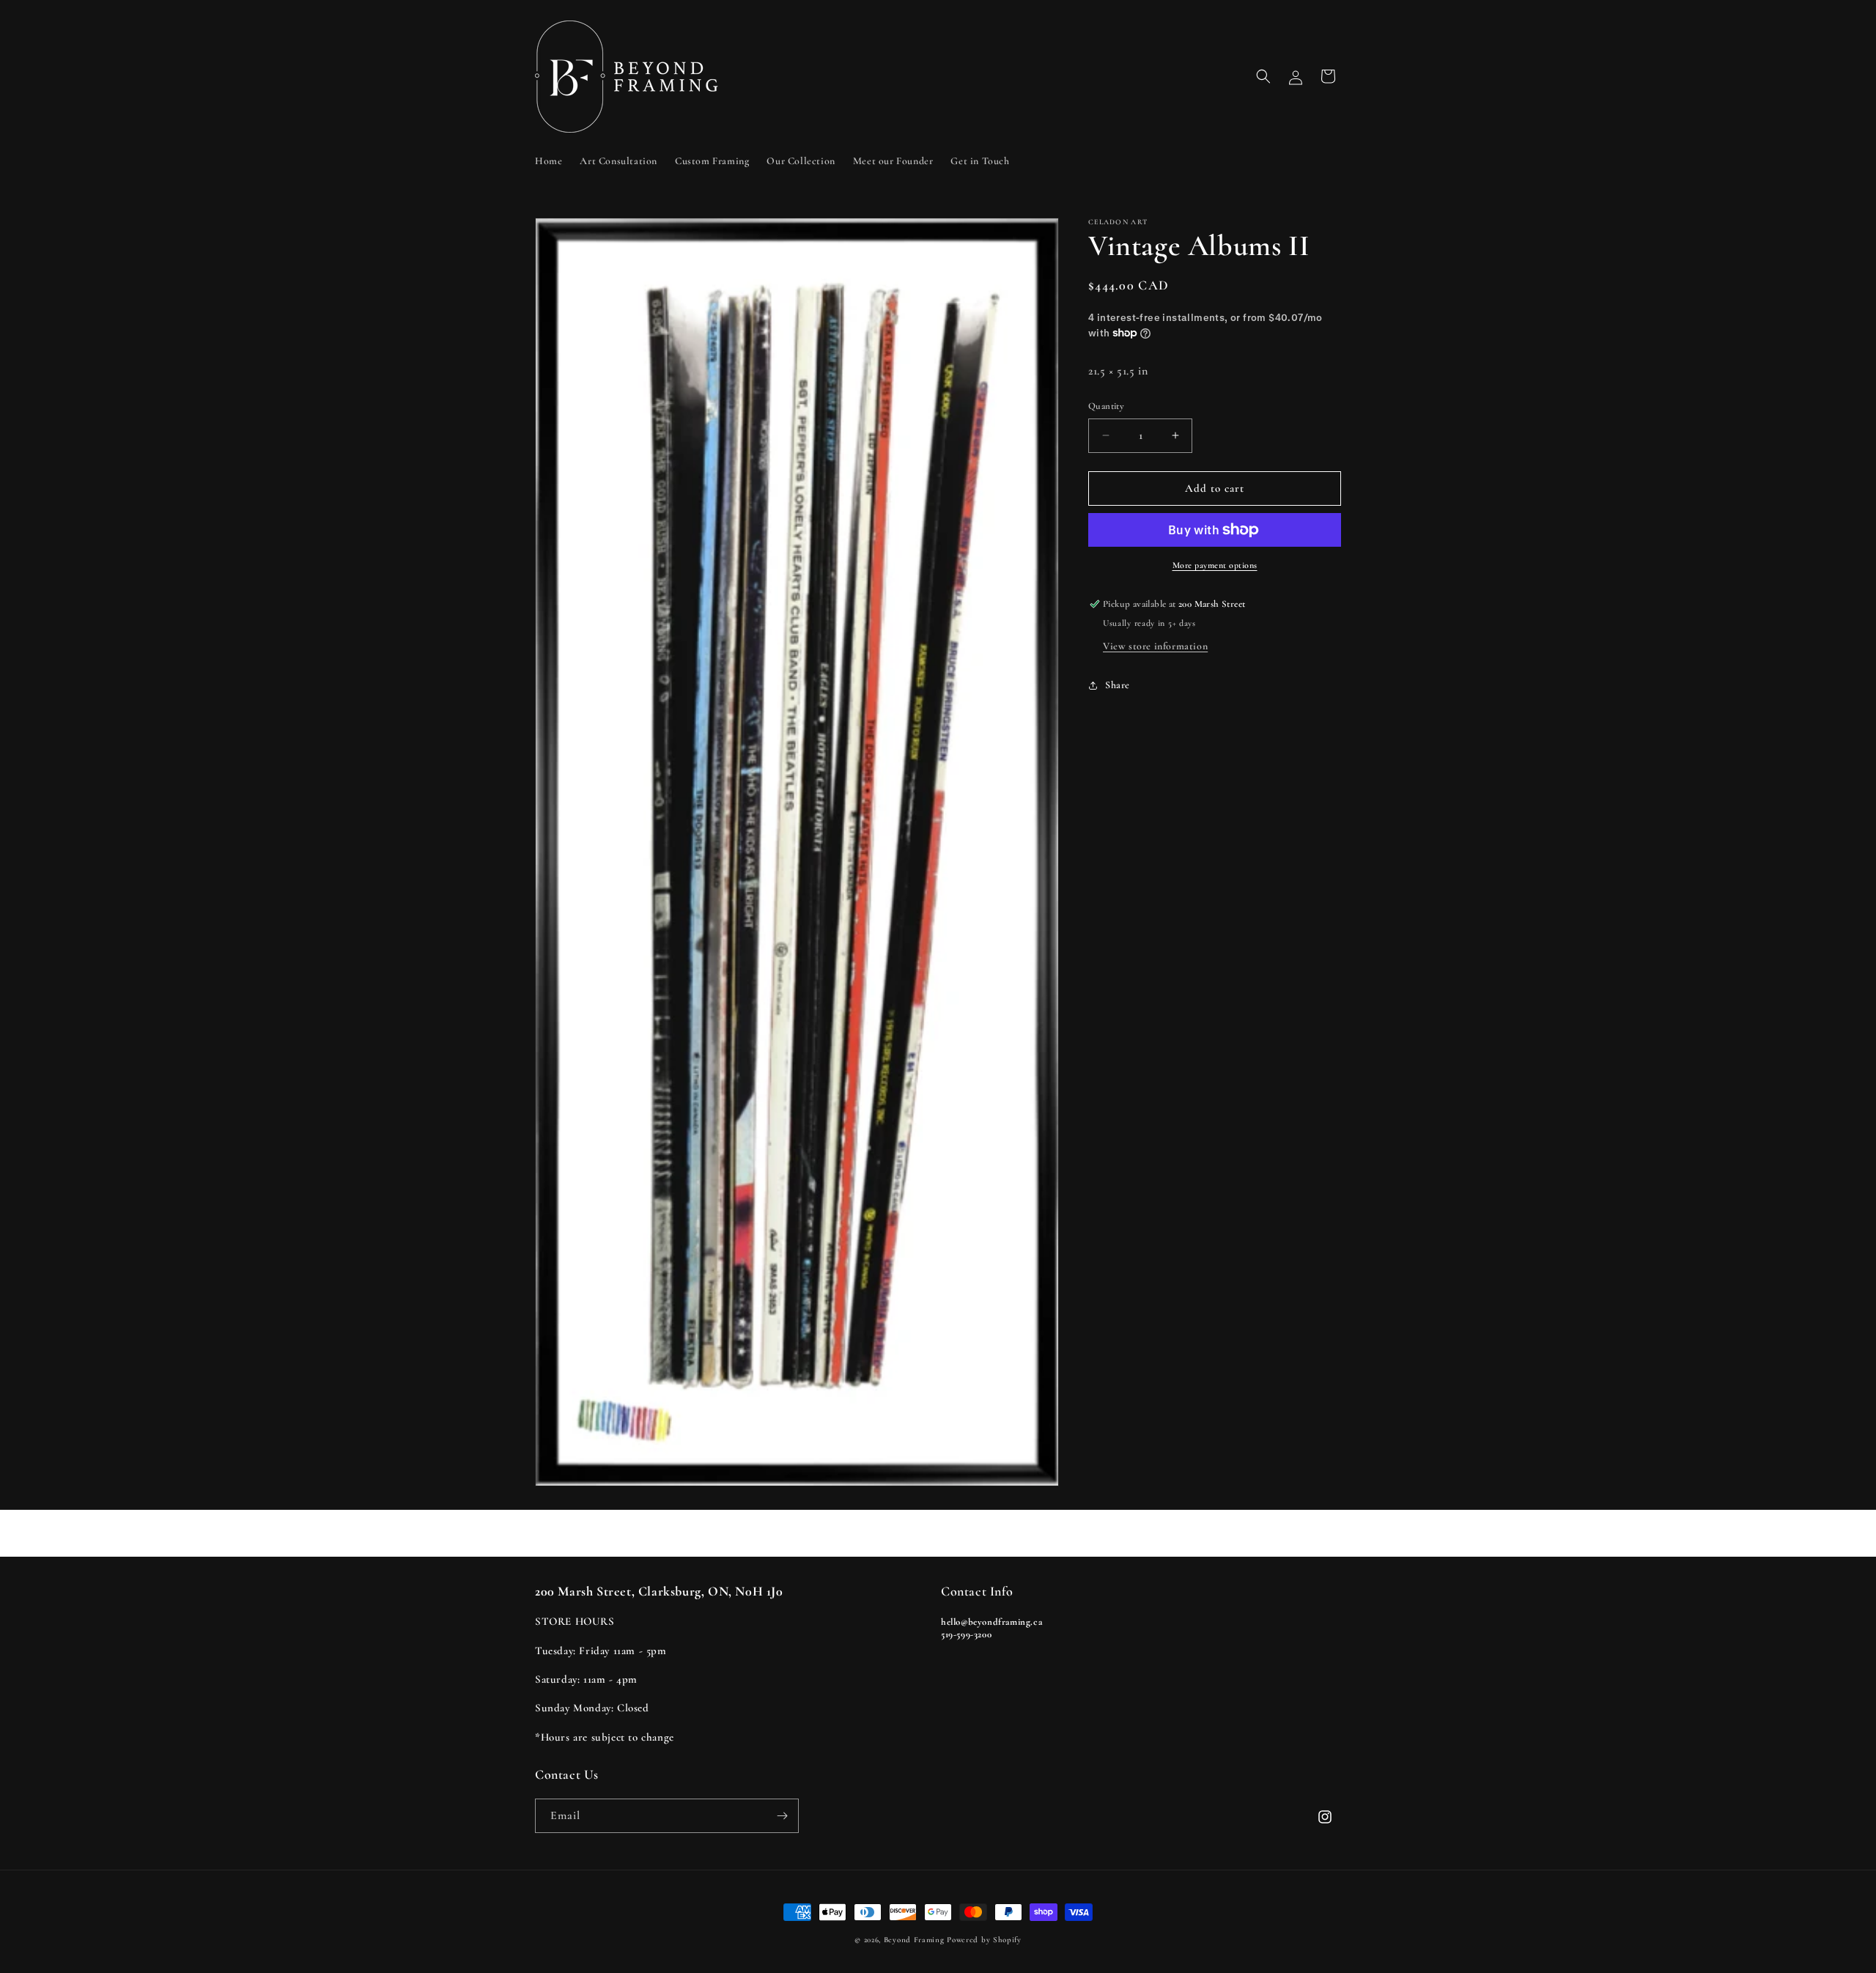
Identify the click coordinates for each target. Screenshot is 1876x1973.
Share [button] (1118, 685)
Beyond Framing (914, 1940)
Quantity (1106, 406)
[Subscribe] (782, 1816)
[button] (1263, 76)
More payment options (1215, 565)
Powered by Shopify (984, 1940)
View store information (1155, 646)
